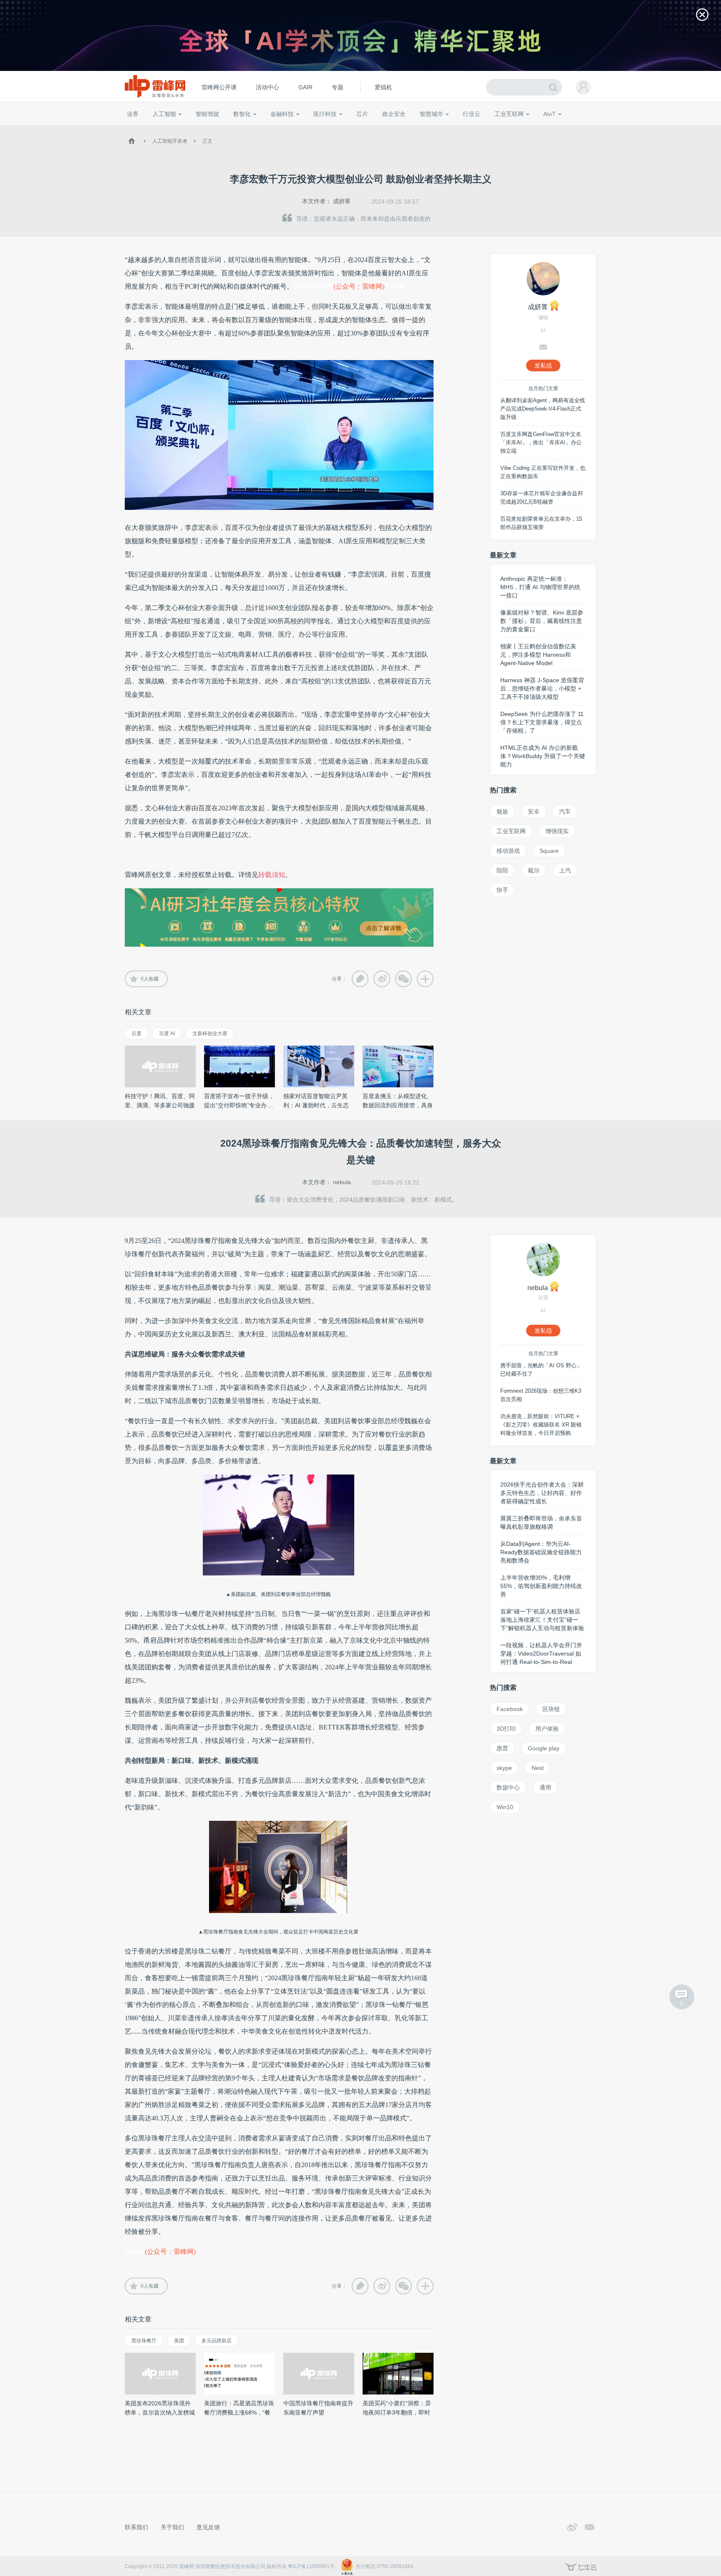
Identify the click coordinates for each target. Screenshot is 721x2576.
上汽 (565, 870)
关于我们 (172, 2527)
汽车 (565, 812)
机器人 (563, 129)
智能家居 (586, 129)
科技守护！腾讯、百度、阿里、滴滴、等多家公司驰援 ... (160, 1105)
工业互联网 (509, 114)
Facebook (510, 1709)
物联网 (516, 129)
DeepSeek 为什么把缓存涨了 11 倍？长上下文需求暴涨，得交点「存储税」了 (542, 722)
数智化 (242, 114)
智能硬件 (539, 129)
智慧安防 (357, 129)
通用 (545, 1787)
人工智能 (164, 114)
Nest (538, 1768)
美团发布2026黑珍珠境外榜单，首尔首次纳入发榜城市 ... (160, 2412)
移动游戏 (508, 851)
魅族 (502, 812)
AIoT (550, 114)
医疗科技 (325, 114)
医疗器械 (310, 129)
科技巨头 (249, 129)
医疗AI (266, 129)
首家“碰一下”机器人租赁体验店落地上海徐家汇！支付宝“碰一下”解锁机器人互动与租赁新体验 (542, 1620)
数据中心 (508, 1787)
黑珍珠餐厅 (144, 2341)
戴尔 (534, 870)
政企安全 (394, 114)
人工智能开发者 (170, 141)
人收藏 (150, 979)
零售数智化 (183, 129)
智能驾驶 (207, 114)
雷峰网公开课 (219, 87)
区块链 (551, 1709)
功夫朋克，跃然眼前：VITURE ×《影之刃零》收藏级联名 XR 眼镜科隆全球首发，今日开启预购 (541, 1425)
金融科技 (282, 114)
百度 (136, 1033)
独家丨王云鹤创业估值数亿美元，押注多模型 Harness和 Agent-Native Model (538, 655)
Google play (544, 1748)
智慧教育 (383, 129)
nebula (342, 1182)
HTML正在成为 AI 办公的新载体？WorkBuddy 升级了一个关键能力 (543, 756)
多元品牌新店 (217, 2341)
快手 (502, 890)
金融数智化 (214, 129)
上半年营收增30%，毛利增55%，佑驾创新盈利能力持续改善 (541, 1586)
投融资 (286, 129)
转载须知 (272, 875)
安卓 (534, 812)
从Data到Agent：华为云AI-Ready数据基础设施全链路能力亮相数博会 (541, 1552)
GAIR (305, 87)
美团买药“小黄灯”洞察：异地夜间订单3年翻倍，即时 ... (397, 2412)
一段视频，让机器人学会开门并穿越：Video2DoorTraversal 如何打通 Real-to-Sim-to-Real (541, 1653)
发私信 (543, 365)
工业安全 (488, 129)
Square (549, 851)
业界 (133, 114)
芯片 (362, 114)
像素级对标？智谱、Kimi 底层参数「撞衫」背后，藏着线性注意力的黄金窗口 (542, 621)
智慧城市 (431, 114)
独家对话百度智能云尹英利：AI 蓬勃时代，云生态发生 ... (316, 1105)
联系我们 (136, 2527)
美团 (179, 2341)
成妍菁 (342, 201)
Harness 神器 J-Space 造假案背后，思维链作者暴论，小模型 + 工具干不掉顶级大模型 (542, 688)
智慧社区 (434, 129)
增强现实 (557, 831)
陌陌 (502, 870)
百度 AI (167, 1033)
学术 (157, 129)
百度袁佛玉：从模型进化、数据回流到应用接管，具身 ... (398, 1105)
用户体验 (547, 1729)
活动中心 (267, 87)
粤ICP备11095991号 (311, 2566)
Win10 (505, 1807)
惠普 (502, 1748)
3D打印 (506, 1729)
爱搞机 (383, 87)
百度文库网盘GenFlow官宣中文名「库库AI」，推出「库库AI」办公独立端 (541, 442)
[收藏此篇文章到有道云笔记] (360, 979)
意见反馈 (208, 2527)
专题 (338, 87)
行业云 (471, 114)
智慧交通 (408, 129)
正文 (207, 141)
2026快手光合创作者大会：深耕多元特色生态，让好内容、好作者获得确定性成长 (542, 1493)
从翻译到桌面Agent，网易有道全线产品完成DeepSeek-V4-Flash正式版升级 (543, 409)
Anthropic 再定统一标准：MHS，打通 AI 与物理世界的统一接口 (540, 587)
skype (504, 1768)
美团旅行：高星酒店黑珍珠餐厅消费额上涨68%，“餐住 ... (239, 2412)
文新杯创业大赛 (210, 1033)
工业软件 (462, 129)
